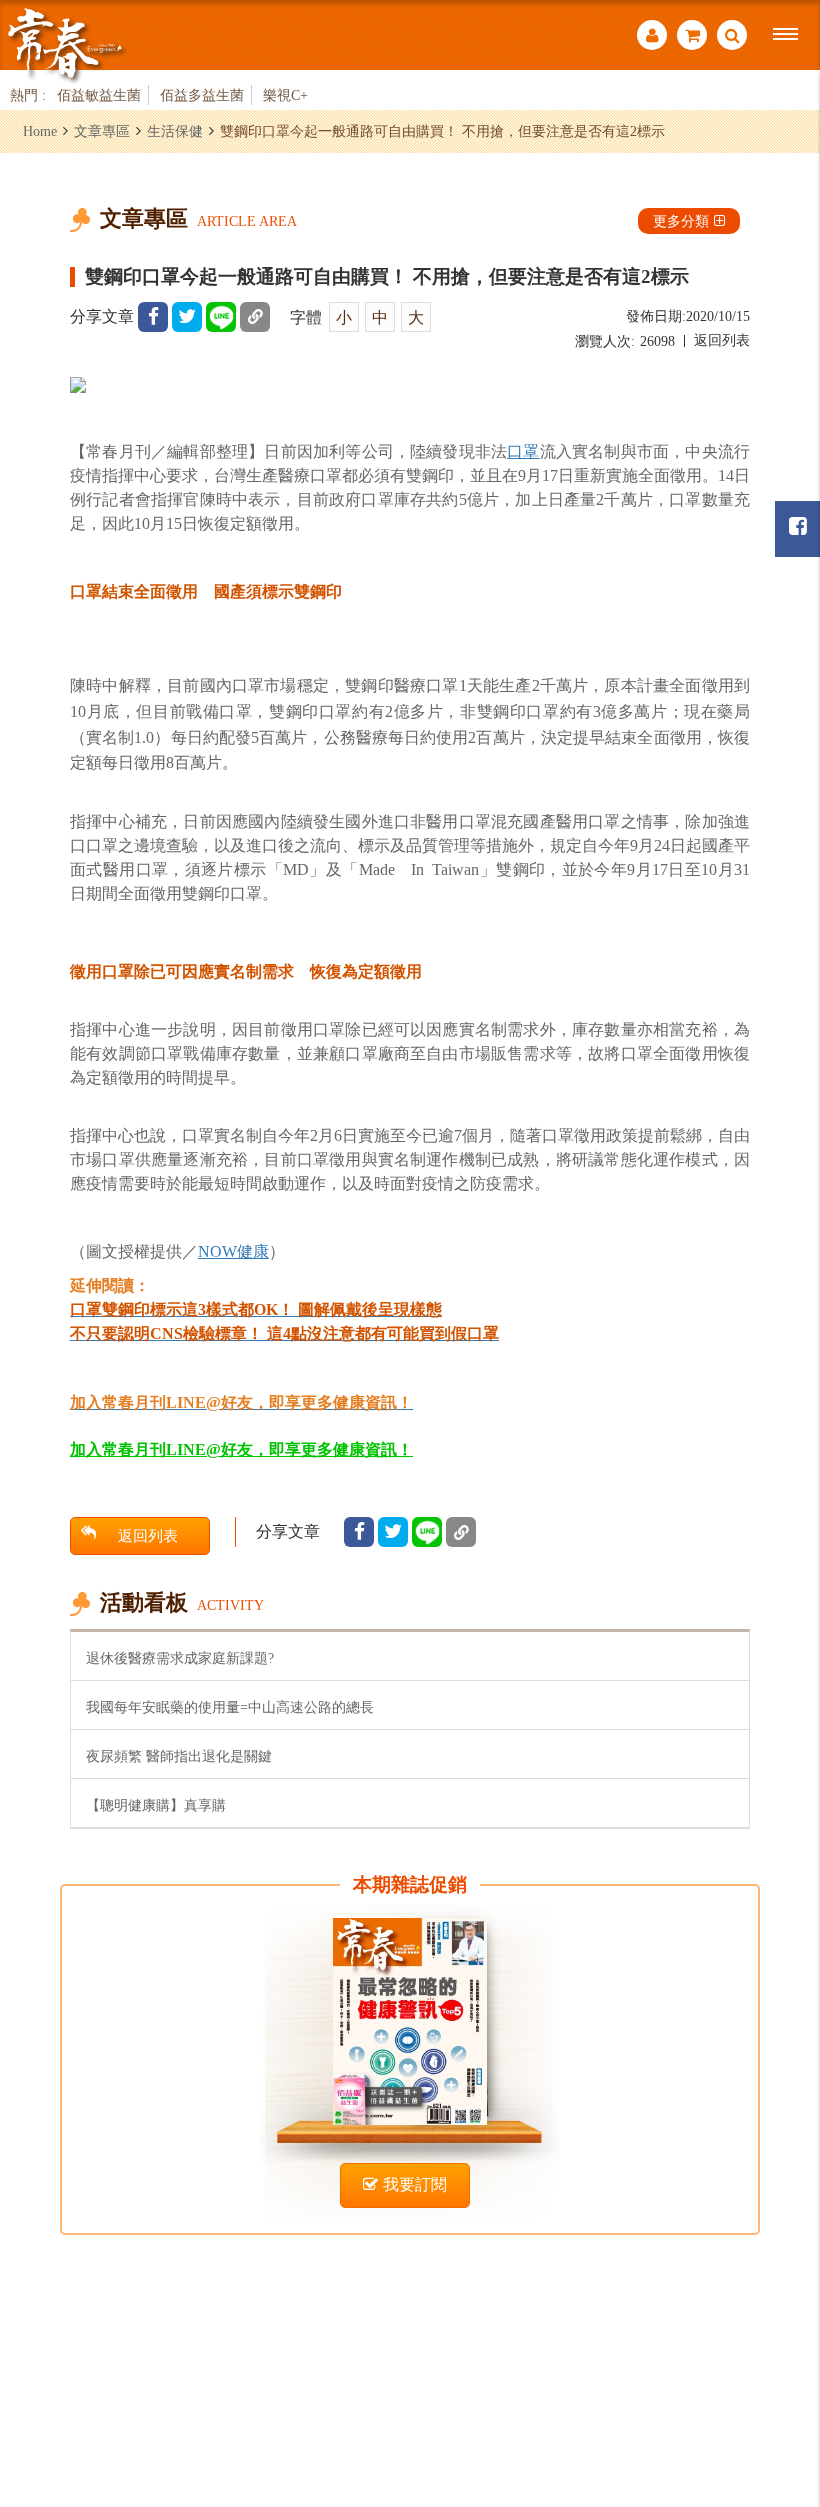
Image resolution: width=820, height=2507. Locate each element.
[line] (221, 317)
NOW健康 (233, 1251)
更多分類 (681, 221)
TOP (780, 2382)
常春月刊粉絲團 (797, 529)
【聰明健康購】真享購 (156, 1805)
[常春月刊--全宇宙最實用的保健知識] (65, 43)
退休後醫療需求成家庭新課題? (180, 1658)
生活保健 (175, 131)
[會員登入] (652, 37)
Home (40, 131)
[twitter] (187, 317)
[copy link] (255, 317)
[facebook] (153, 317)
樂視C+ (285, 95)
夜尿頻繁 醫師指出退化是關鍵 (179, 1756)
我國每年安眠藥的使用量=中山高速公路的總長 (230, 1707)
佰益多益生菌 (202, 95)
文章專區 (102, 131)
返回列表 (722, 340)
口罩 (523, 451)
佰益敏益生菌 (99, 95)
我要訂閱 (415, 2184)
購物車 (692, 37)
